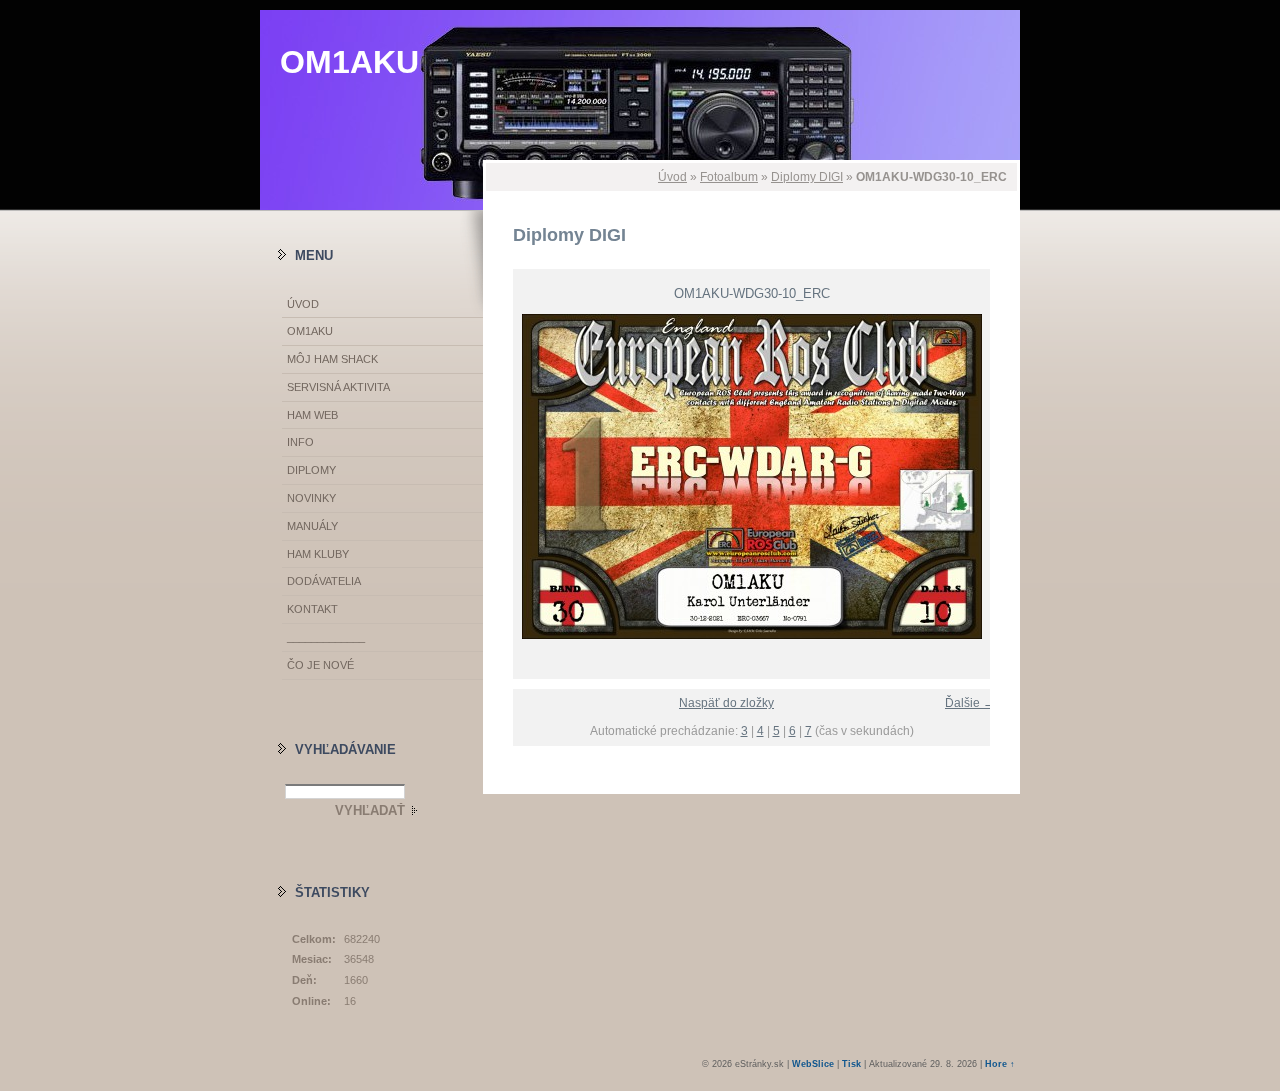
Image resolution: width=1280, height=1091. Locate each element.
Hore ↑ (1000, 1064)
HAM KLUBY (318, 554)
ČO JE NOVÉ (320, 665)
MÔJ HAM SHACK (332, 359)
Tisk (851, 1064)
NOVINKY (311, 498)
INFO (300, 442)
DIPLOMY (311, 470)
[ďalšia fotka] (987, 476)
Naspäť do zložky (726, 703)
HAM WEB (312, 415)
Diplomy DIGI (807, 177)
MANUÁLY (312, 526)
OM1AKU (349, 62)
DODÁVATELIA (324, 581)
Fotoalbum (729, 177)
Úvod (672, 177)
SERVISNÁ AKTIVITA (338, 387)
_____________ (326, 637)
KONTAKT (312, 609)
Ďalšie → (970, 703)
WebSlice (813, 1064)
